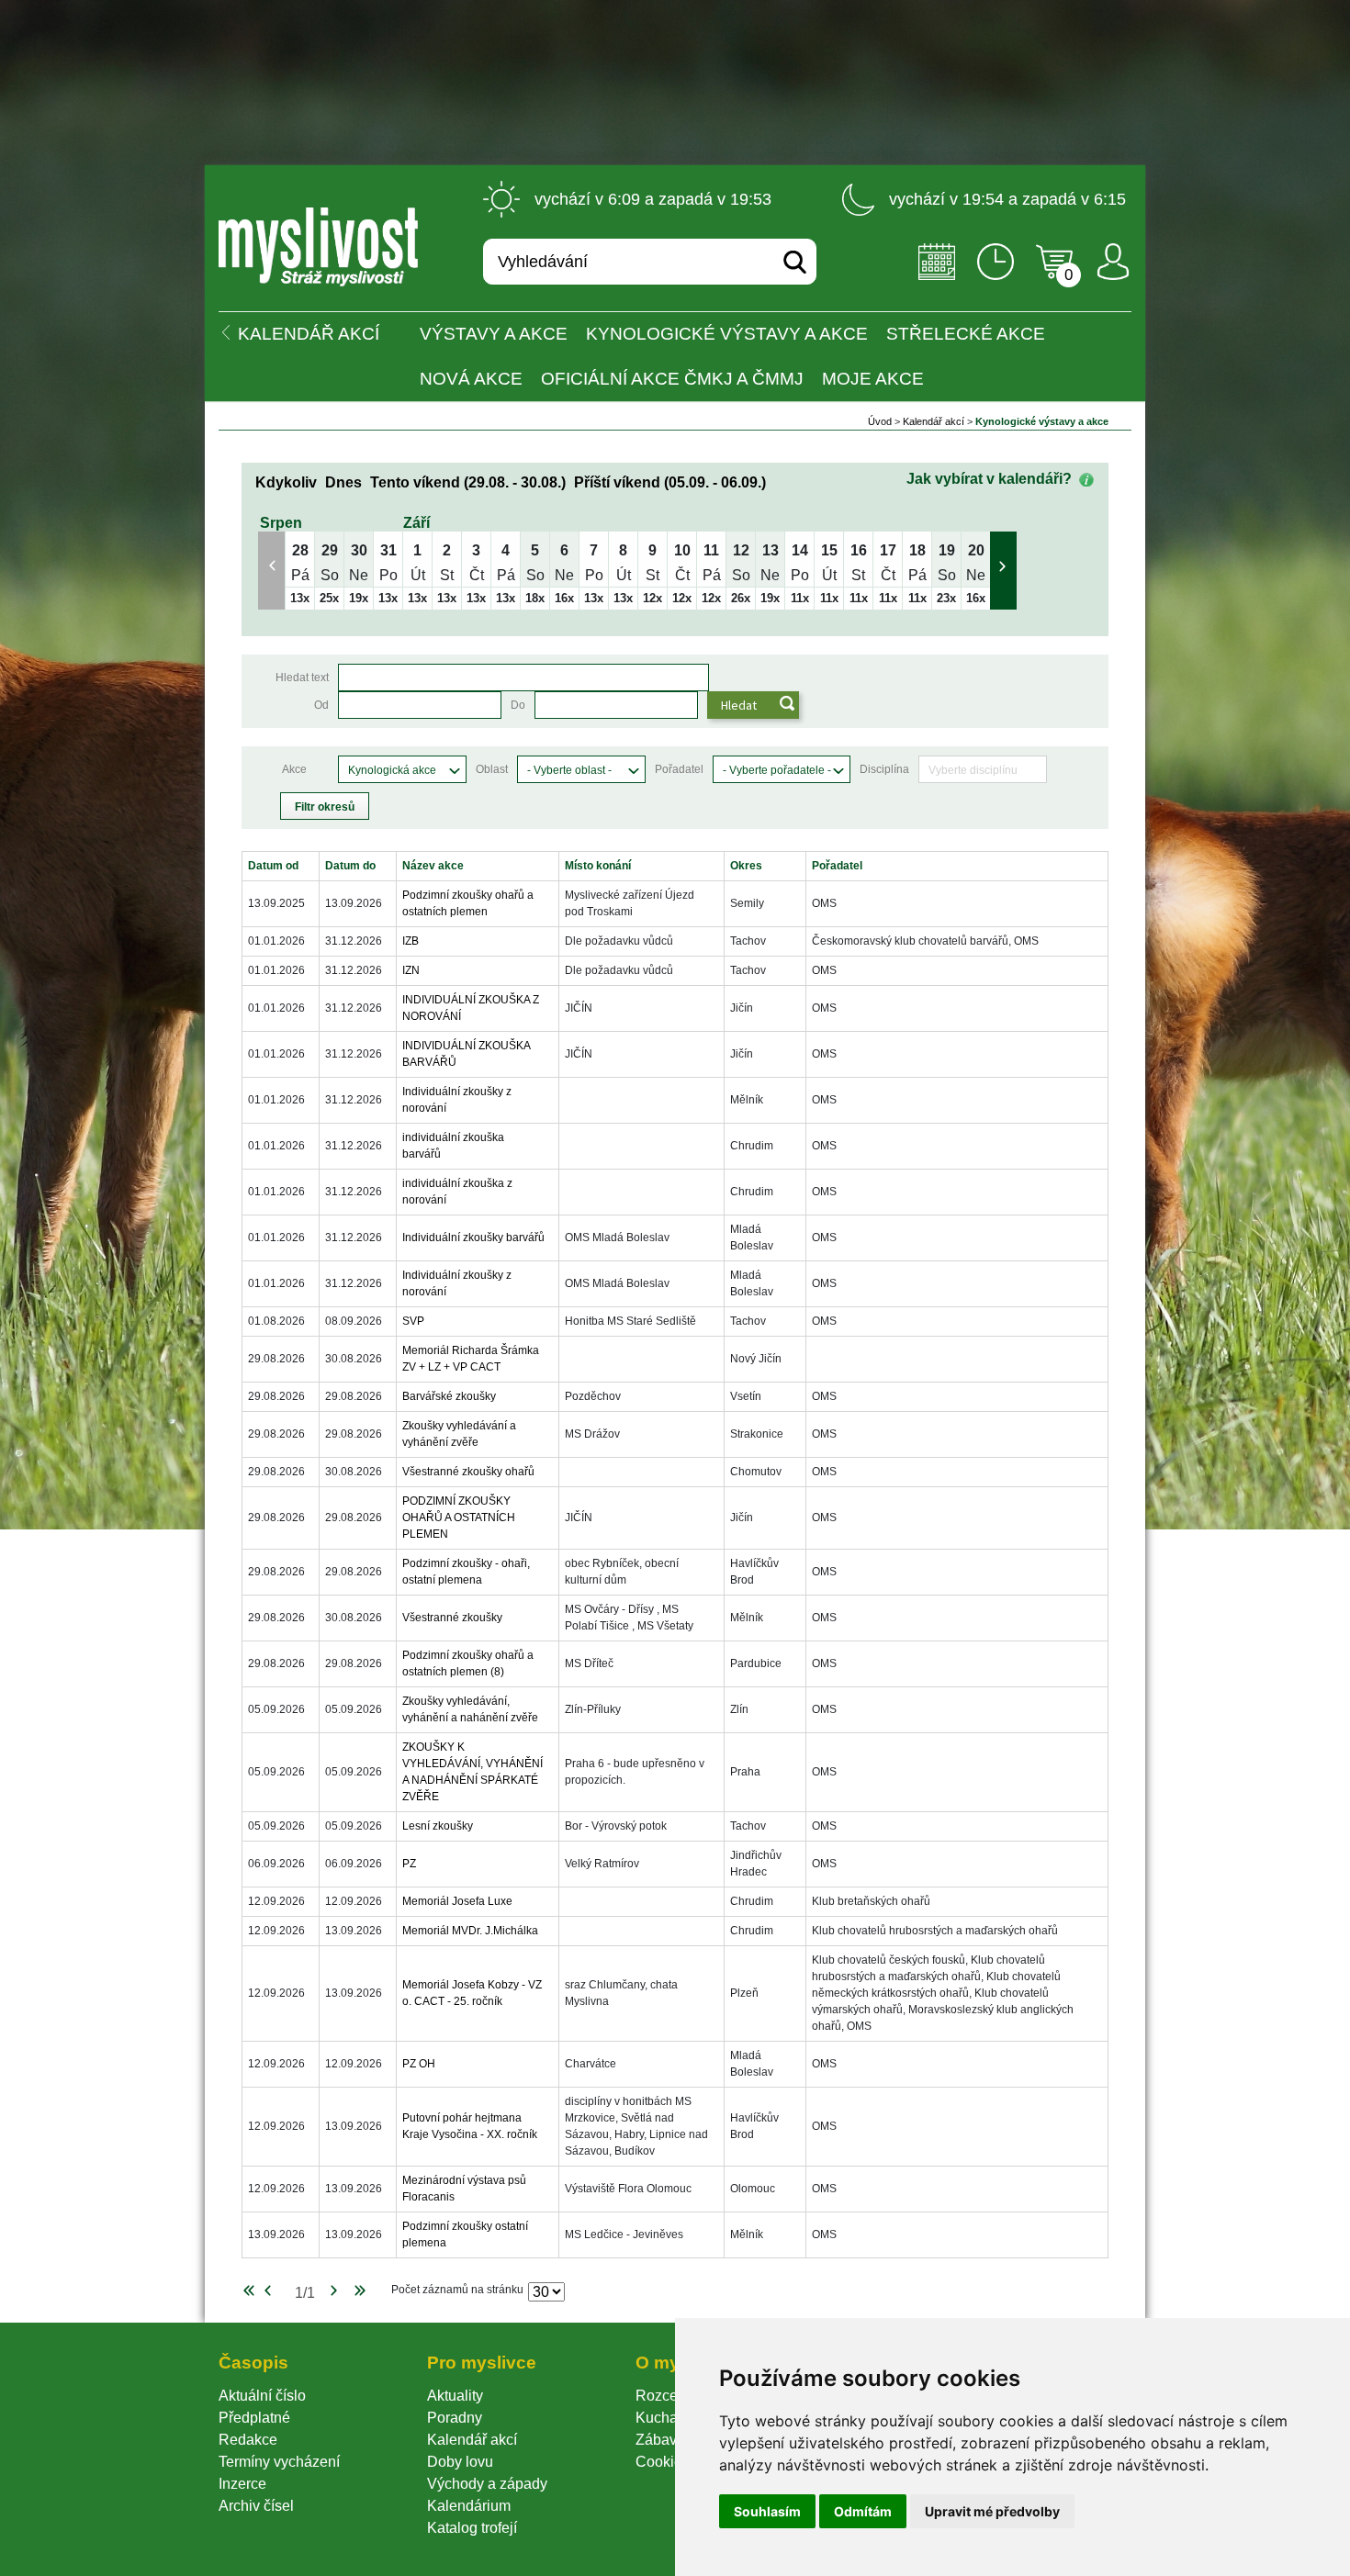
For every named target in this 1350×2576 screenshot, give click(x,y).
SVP (413, 1321)
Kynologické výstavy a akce (727, 334)
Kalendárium (469, 2506)
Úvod (880, 421)
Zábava (660, 2440)
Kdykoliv (286, 482)
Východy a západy (487, 2484)
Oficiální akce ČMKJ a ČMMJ (672, 379)
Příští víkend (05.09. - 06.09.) (670, 482)
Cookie (663, 2462)
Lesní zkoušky (438, 1826)
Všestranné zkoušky (452, 1618)
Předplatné (254, 2418)
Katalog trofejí (472, 2528)
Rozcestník (672, 2396)
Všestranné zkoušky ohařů (468, 1472)
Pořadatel (679, 769)
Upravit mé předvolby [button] (992, 2511)
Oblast (492, 769)
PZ (409, 1864)
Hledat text (302, 678)
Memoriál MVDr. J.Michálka (470, 1931)
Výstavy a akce (494, 334)
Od (321, 705)
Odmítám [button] (863, 2511)
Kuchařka (667, 2418)
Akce (294, 769)
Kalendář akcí (934, 421)
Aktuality (455, 2396)
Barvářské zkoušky (449, 1396)
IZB (411, 941)
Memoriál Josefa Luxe (457, 1901)
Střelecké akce (966, 334)
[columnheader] (281, 866)
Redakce (248, 2440)
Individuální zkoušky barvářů (473, 1238)
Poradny (455, 2418)
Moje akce (873, 379)
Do (518, 705)
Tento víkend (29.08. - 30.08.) (468, 482)
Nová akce (471, 379)
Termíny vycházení (279, 2462)
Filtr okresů (325, 807)
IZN (411, 970)
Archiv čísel (256, 2506)
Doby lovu (460, 2462)
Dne (343, 482)
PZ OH (419, 2064)
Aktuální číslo (262, 2396)
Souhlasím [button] (767, 2511)
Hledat (739, 705)
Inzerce (242, 2484)
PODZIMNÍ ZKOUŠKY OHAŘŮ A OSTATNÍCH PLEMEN (459, 1518)
